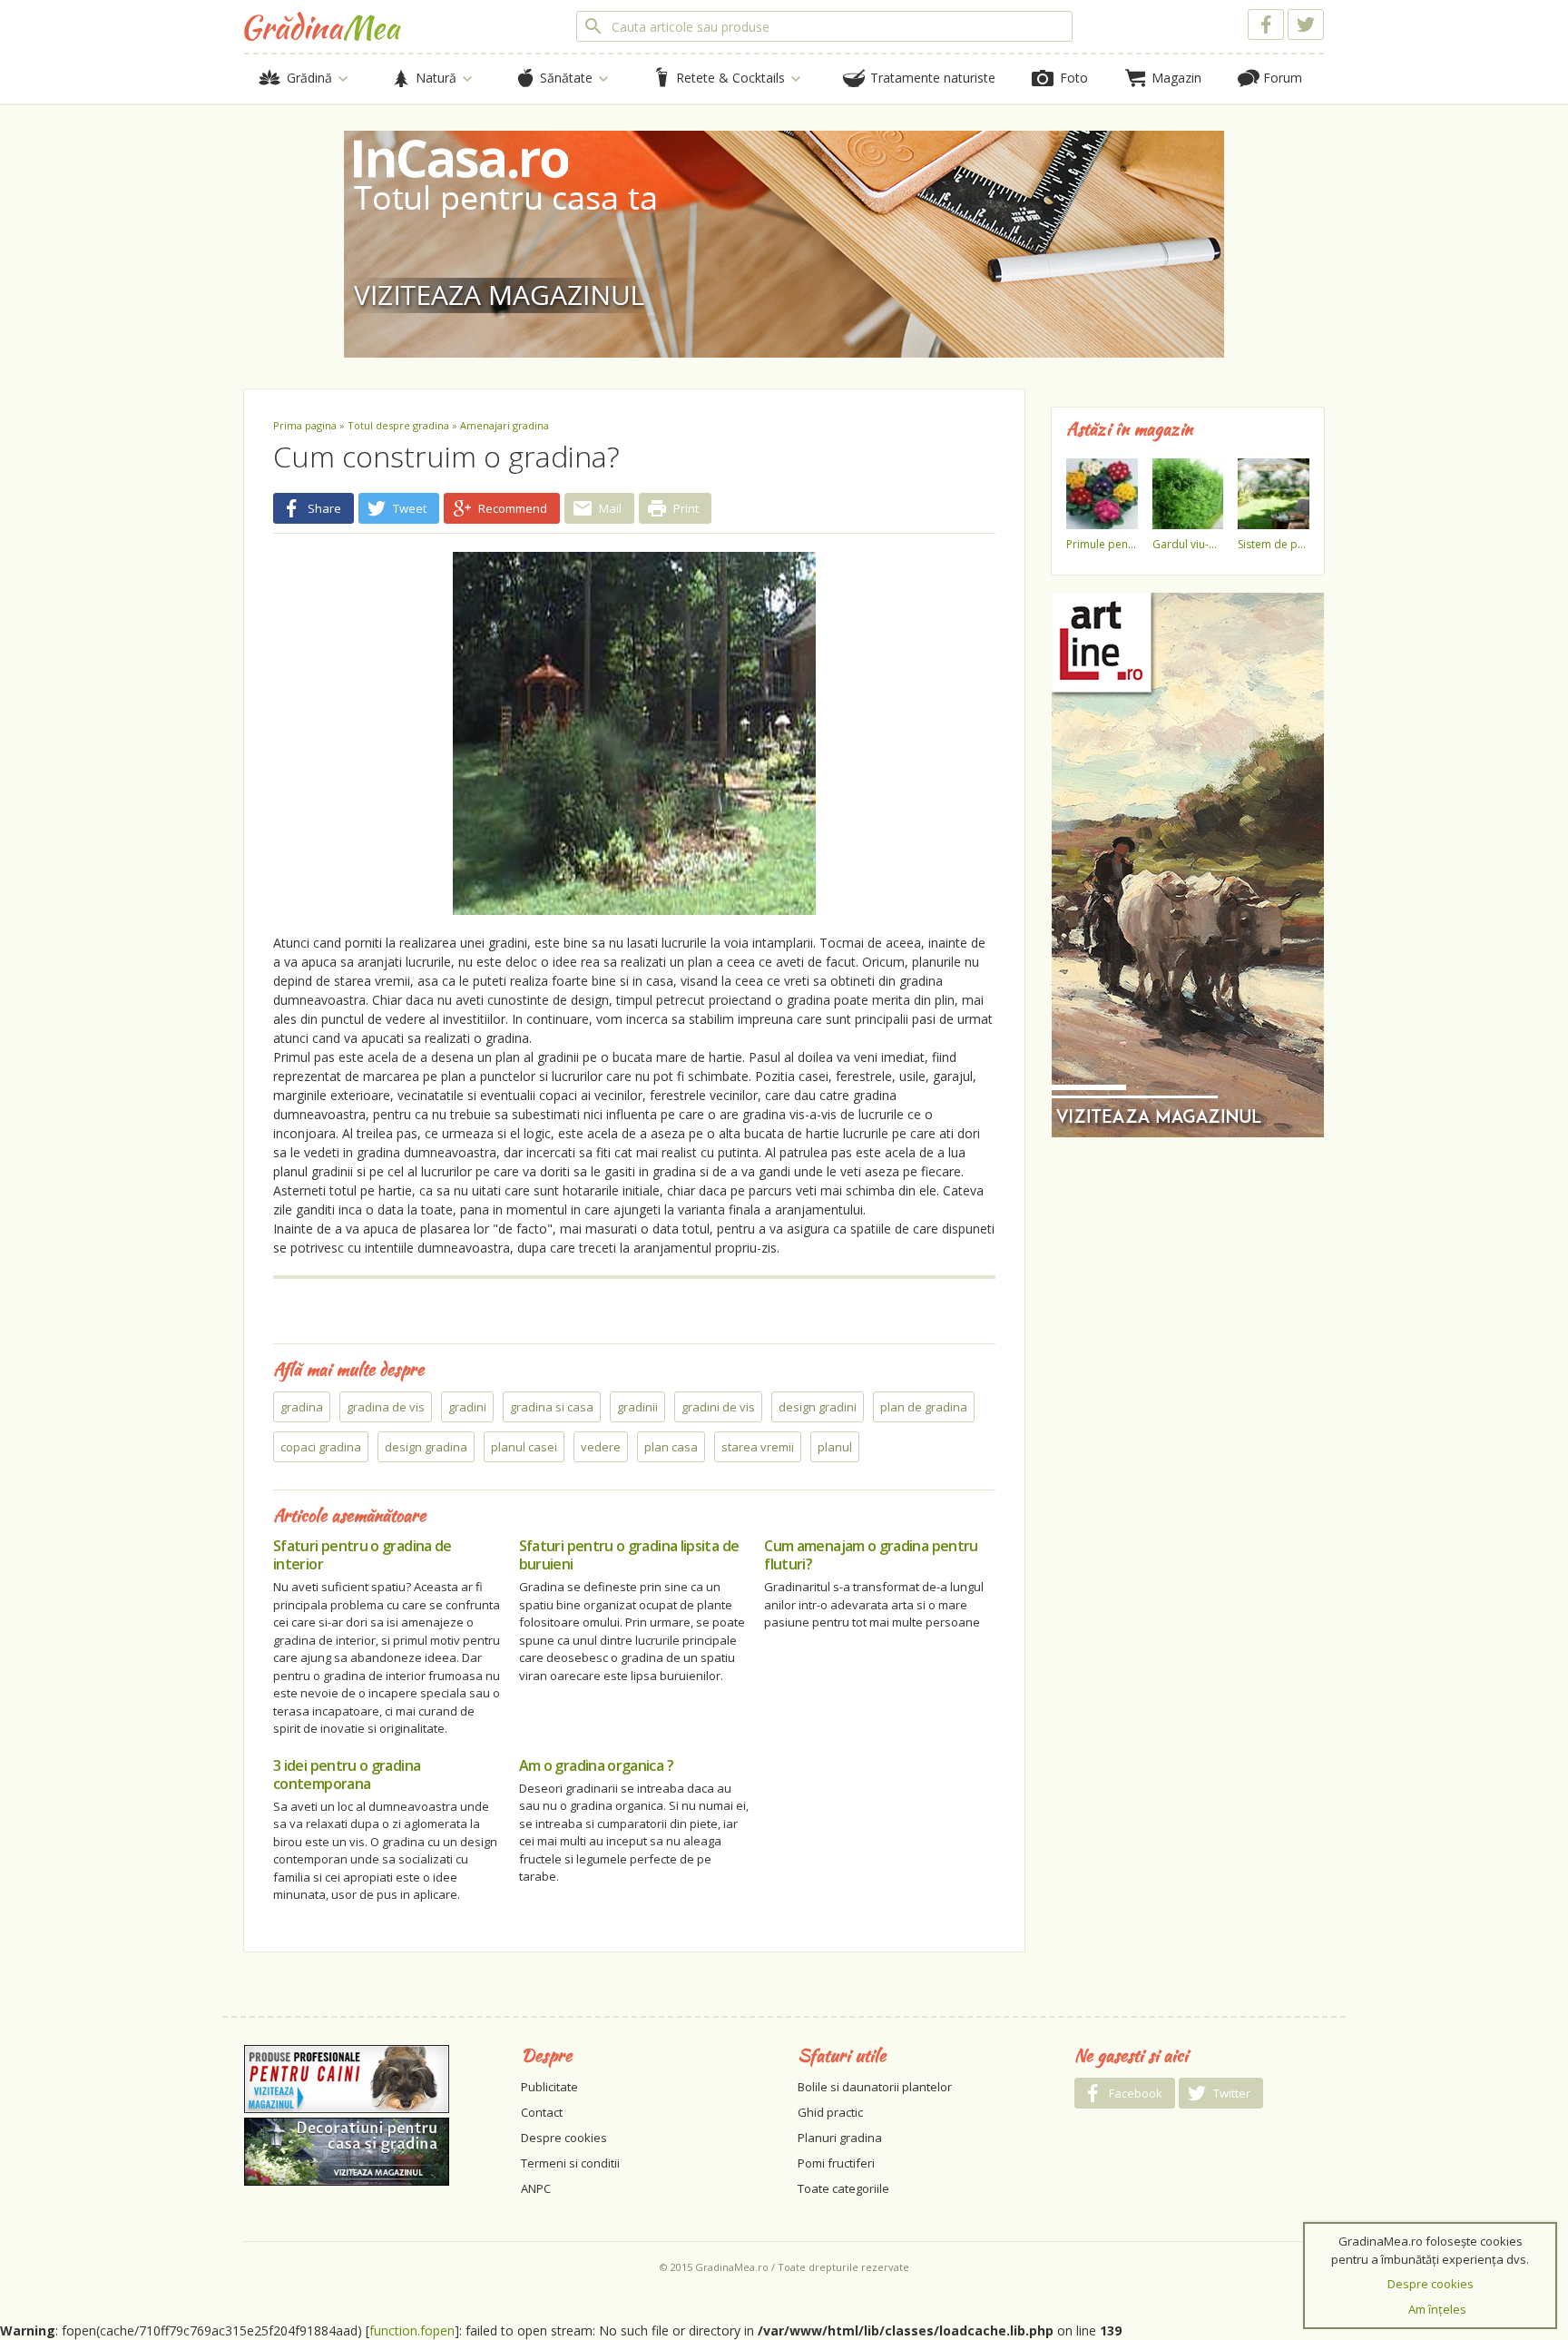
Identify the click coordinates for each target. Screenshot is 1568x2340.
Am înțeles (1437, 2309)
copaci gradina (321, 1447)
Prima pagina (305, 425)
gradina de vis (386, 1407)
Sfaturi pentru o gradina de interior (363, 1555)
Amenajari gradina (505, 425)
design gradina (426, 1447)
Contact (542, 2112)
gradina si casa (552, 1407)
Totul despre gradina (398, 425)
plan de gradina (924, 1407)
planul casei (524, 1447)
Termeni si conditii (570, 2163)
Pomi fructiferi (836, 2163)
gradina (302, 1407)
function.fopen (412, 2330)
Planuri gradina (840, 2138)
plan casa (671, 1447)
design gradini (818, 1407)
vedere (601, 1447)
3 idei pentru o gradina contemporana (347, 1775)
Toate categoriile (843, 2188)
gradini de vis (718, 1407)
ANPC (536, 2188)
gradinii (637, 1407)
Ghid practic (830, 2112)
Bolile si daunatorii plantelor (875, 2087)
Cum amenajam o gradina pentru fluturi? (871, 1555)
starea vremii (758, 1447)
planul (835, 1447)
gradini (467, 1407)
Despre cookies (564, 2138)
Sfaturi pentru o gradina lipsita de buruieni (629, 1555)
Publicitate (549, 2087)
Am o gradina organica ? (596, 1765)
